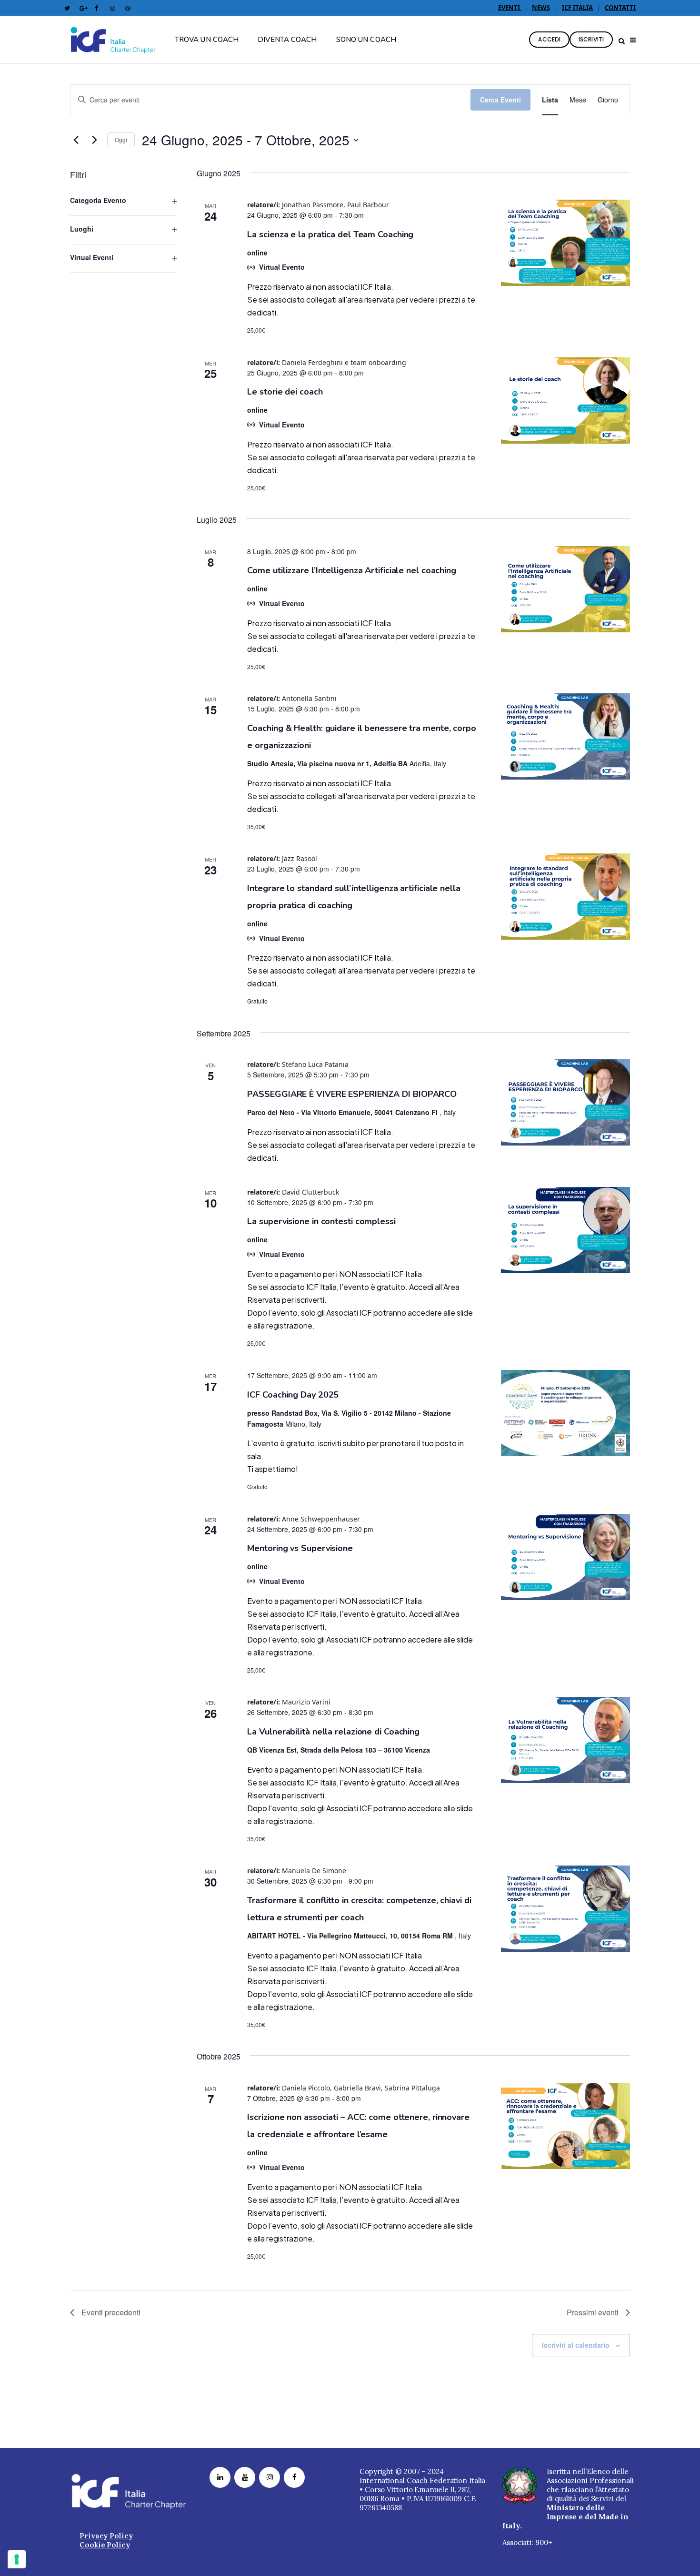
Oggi (121, 139)
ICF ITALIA (577, 8)
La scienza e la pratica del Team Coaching (330, 234)
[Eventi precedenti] (76, 140)
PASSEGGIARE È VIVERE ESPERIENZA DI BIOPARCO (352, 1094)
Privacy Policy (106, 2536)
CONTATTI (620, 8)
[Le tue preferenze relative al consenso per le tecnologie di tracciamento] (17, 2559)
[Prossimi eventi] (94, 140)
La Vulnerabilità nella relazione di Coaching (333, 1732)
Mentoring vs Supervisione (300, 1548)
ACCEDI (549, 39)
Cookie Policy (105, 2545)
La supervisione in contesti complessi (321, 1221)
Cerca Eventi (500, 100)
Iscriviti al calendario (576, 2345)
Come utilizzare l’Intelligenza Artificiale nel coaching (352, 570)
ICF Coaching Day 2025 (293, 1395)
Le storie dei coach (285, 392)
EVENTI (510, 8)
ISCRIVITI (591, 39)
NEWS (541, 8)
